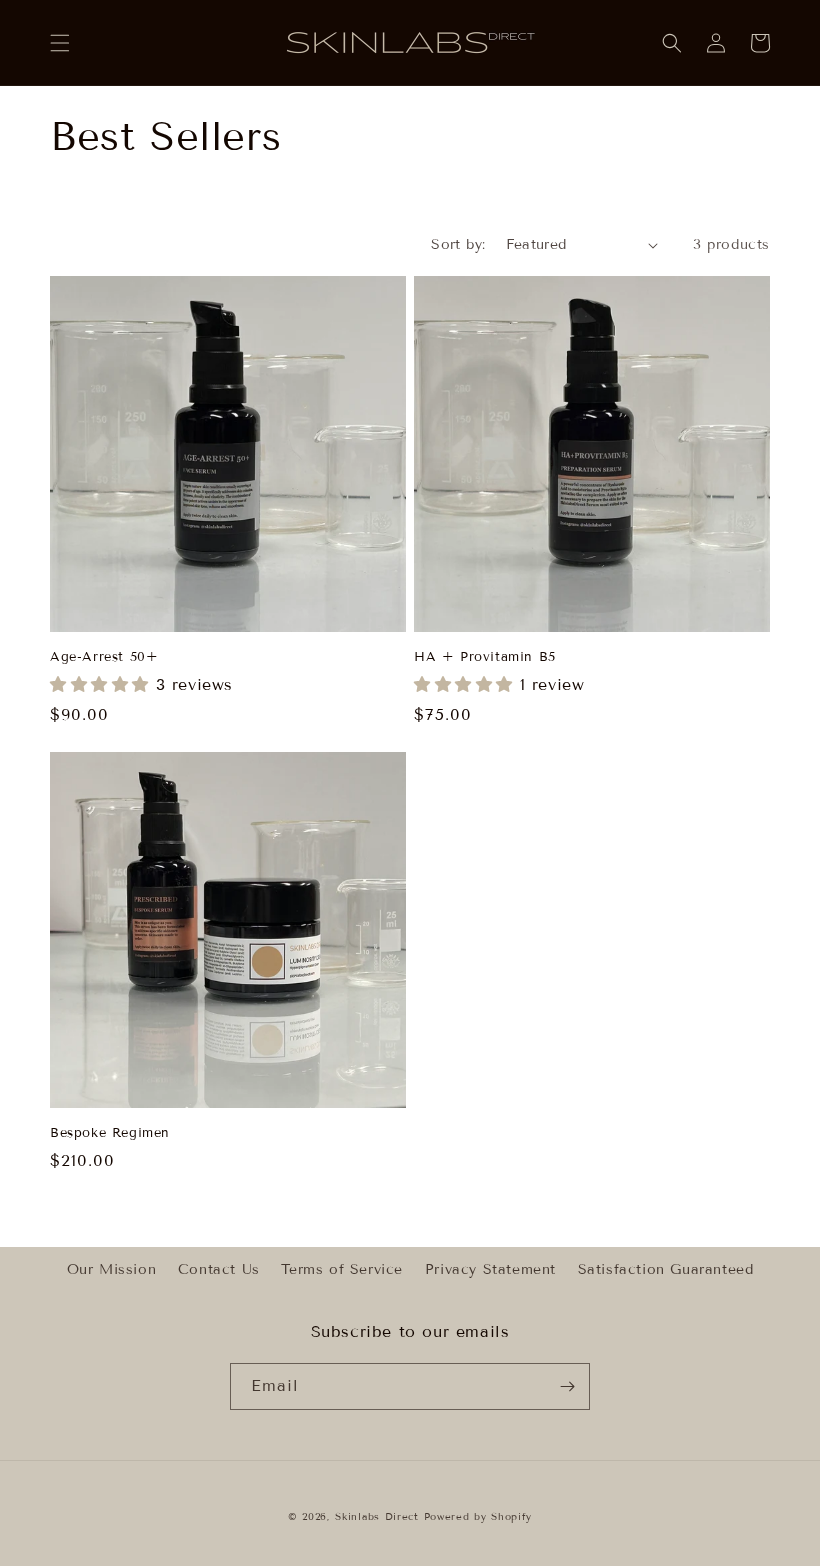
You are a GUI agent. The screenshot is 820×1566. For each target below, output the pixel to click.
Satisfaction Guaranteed (666, 1269)
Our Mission (112, 1269)
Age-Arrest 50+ (104, 657)
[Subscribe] (567, 1386)
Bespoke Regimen (110, 1133)
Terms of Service (342, 1269)
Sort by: (458, 244)
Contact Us (219, 1269)
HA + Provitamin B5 (485, 657)
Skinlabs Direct (377, 1516)
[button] (60, 43)
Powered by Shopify (478, 1516)
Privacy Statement (490, 1269)
